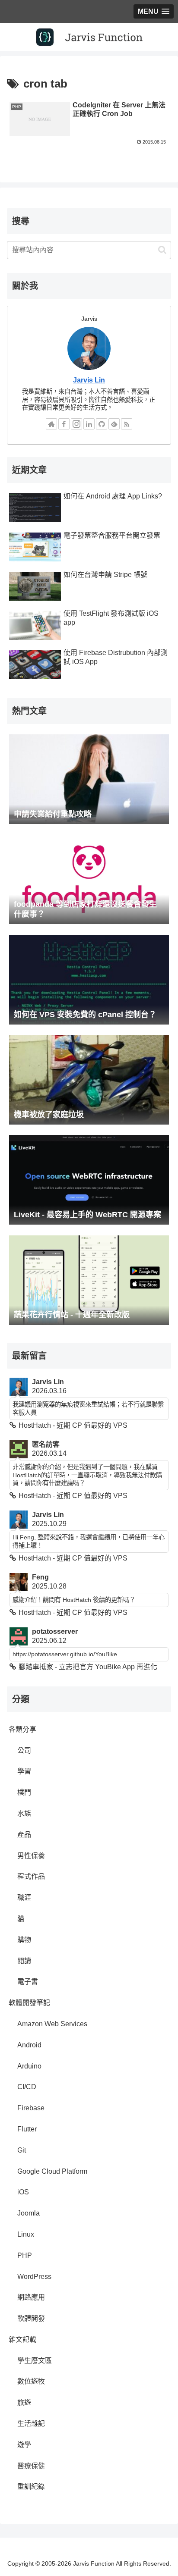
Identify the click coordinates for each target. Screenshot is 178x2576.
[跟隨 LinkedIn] (89, 424)
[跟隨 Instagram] (76, 424)
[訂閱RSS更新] (127, 424)
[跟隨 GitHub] (102, 424)
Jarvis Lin (89, 380)
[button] (162, 250)
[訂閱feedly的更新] (114, 424)
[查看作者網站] (51, 424)
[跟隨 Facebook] (64, 424)
